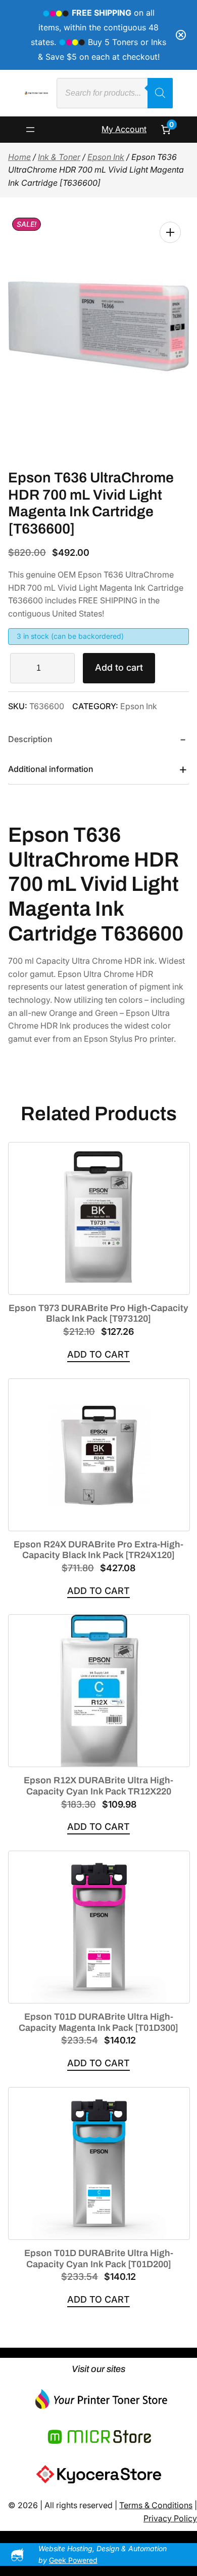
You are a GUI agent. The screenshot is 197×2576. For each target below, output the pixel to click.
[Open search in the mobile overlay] (115, 93)
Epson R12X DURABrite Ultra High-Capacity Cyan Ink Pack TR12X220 (98, 1786)
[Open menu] (30, 130)
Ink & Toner (59, 157)
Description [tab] (30, 739)
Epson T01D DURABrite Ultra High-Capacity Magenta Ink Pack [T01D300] (98, 2022)
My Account (124, 129)
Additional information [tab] (51, 769)
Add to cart (119, 667)
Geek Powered (73, 2560)
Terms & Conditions (156, 2505)
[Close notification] (181, 35)
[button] (170, 232)
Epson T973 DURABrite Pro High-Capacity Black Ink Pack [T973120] (98, 1314)
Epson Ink (106, 157)
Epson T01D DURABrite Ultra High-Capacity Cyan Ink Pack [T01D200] (99, 2259)
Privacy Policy (170, 2518)
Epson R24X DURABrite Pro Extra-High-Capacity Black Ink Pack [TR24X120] (98, 1550)
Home (19, 157)
